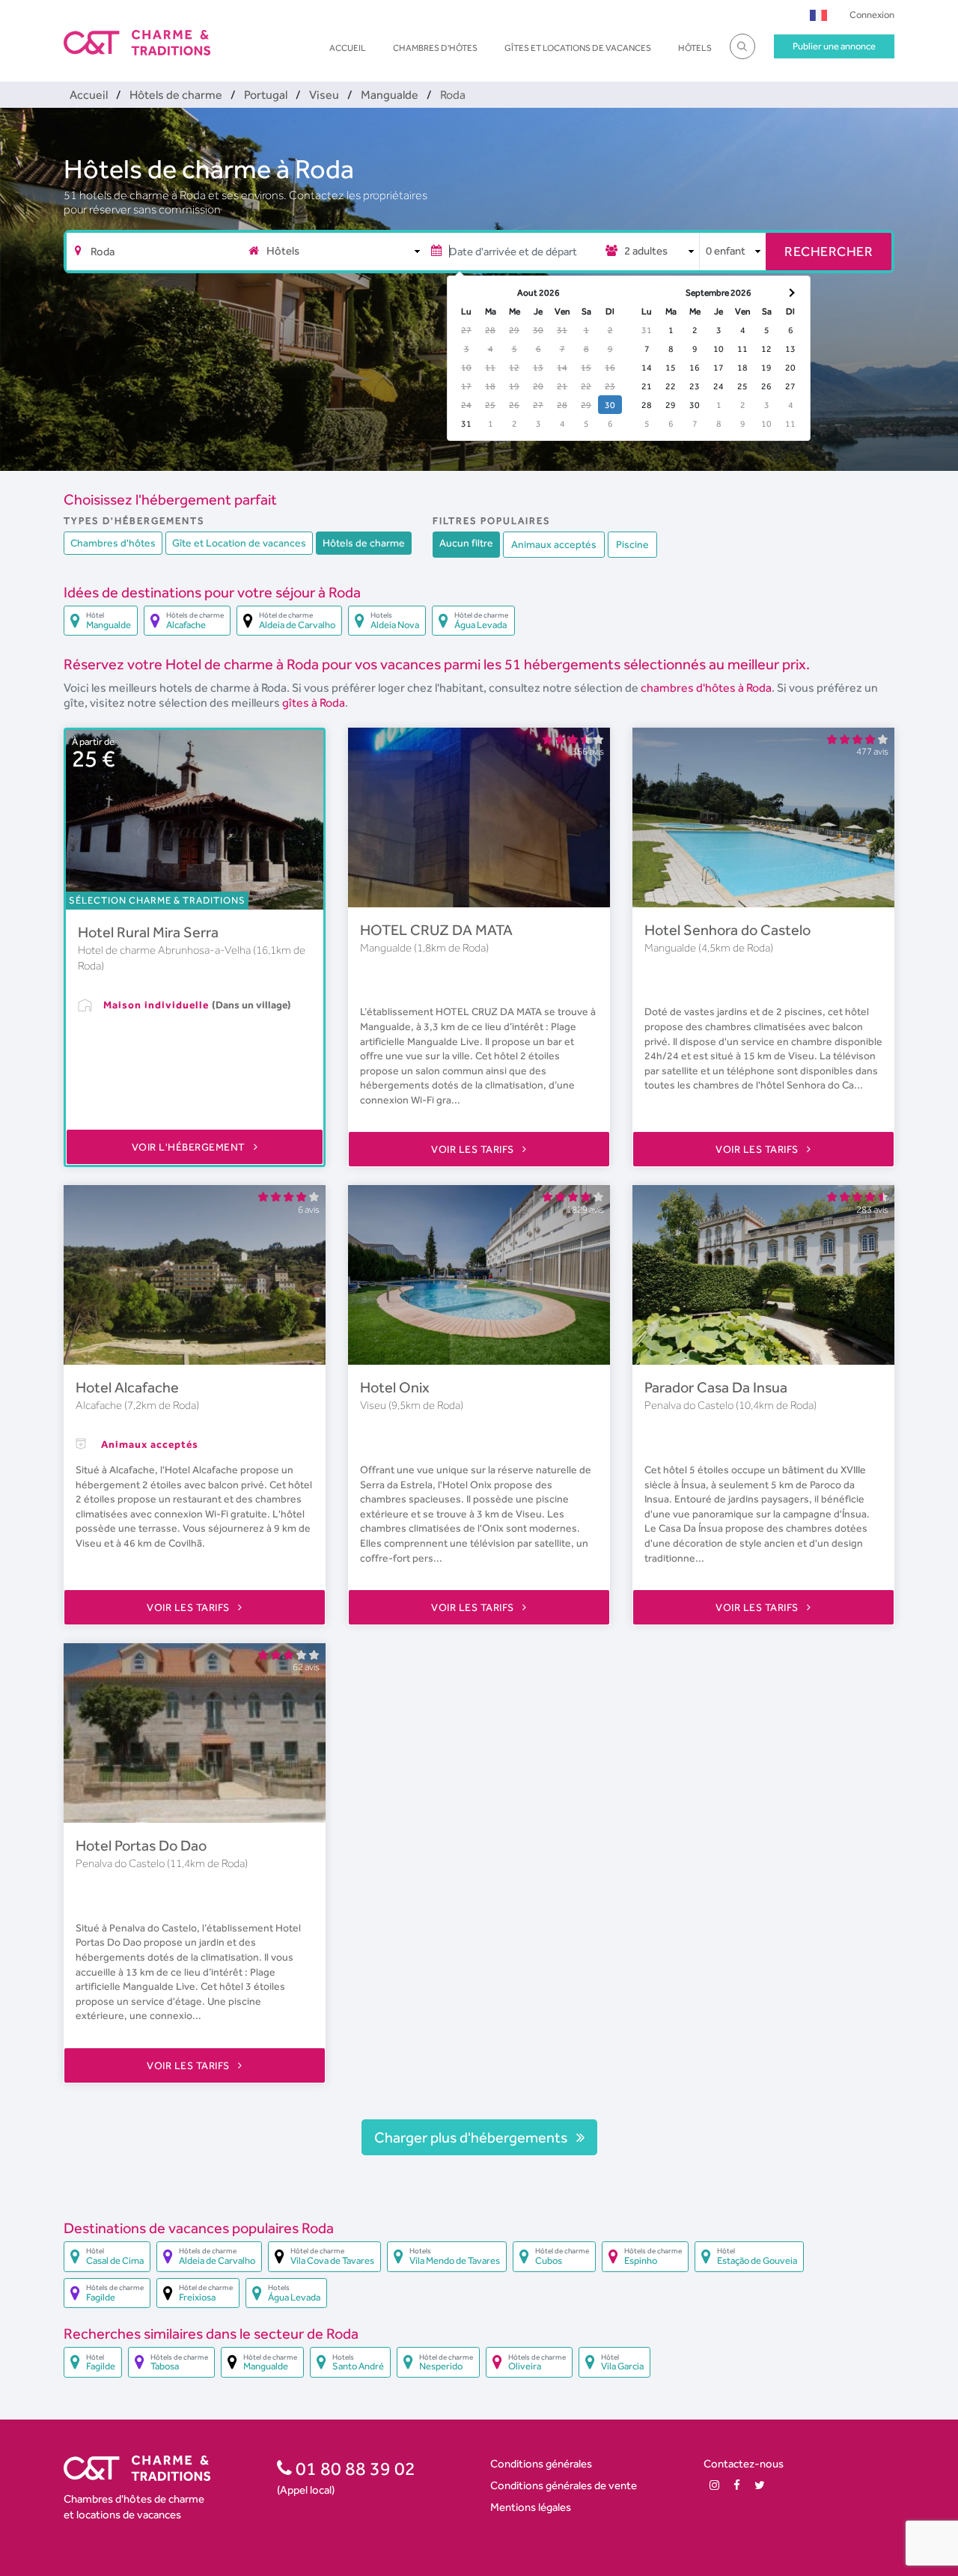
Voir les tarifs (474, 1149)
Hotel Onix (395, 1387)
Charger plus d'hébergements (472, 2137)
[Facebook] (737, 2485)
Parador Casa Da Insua (716, 1387)
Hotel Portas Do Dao (141, 1845)
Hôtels (695, 48)
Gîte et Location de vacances (239, 543)
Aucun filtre (466, 543)
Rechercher (829, 251)
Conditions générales (541, 2463)
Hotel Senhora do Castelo (727, 930)
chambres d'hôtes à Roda (706, 688)
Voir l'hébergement (190, 1147)
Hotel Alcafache (127, 1387)
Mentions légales (531, 2507)
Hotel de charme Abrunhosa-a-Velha (165, 950)
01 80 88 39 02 (354, 2468)
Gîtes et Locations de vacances (578, 48)
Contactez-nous (744, 2463)
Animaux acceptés (554, 544)
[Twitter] (760, 2485)
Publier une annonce (834, 46)
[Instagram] (714, 2485)
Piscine (632, 544)
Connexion (872, 15)
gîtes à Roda (314, 703)
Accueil (348, 48)
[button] (818, 15)
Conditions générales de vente (564, 2485)
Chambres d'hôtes (435, 48)
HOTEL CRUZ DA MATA (436, 930)
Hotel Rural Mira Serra (148, 932)
